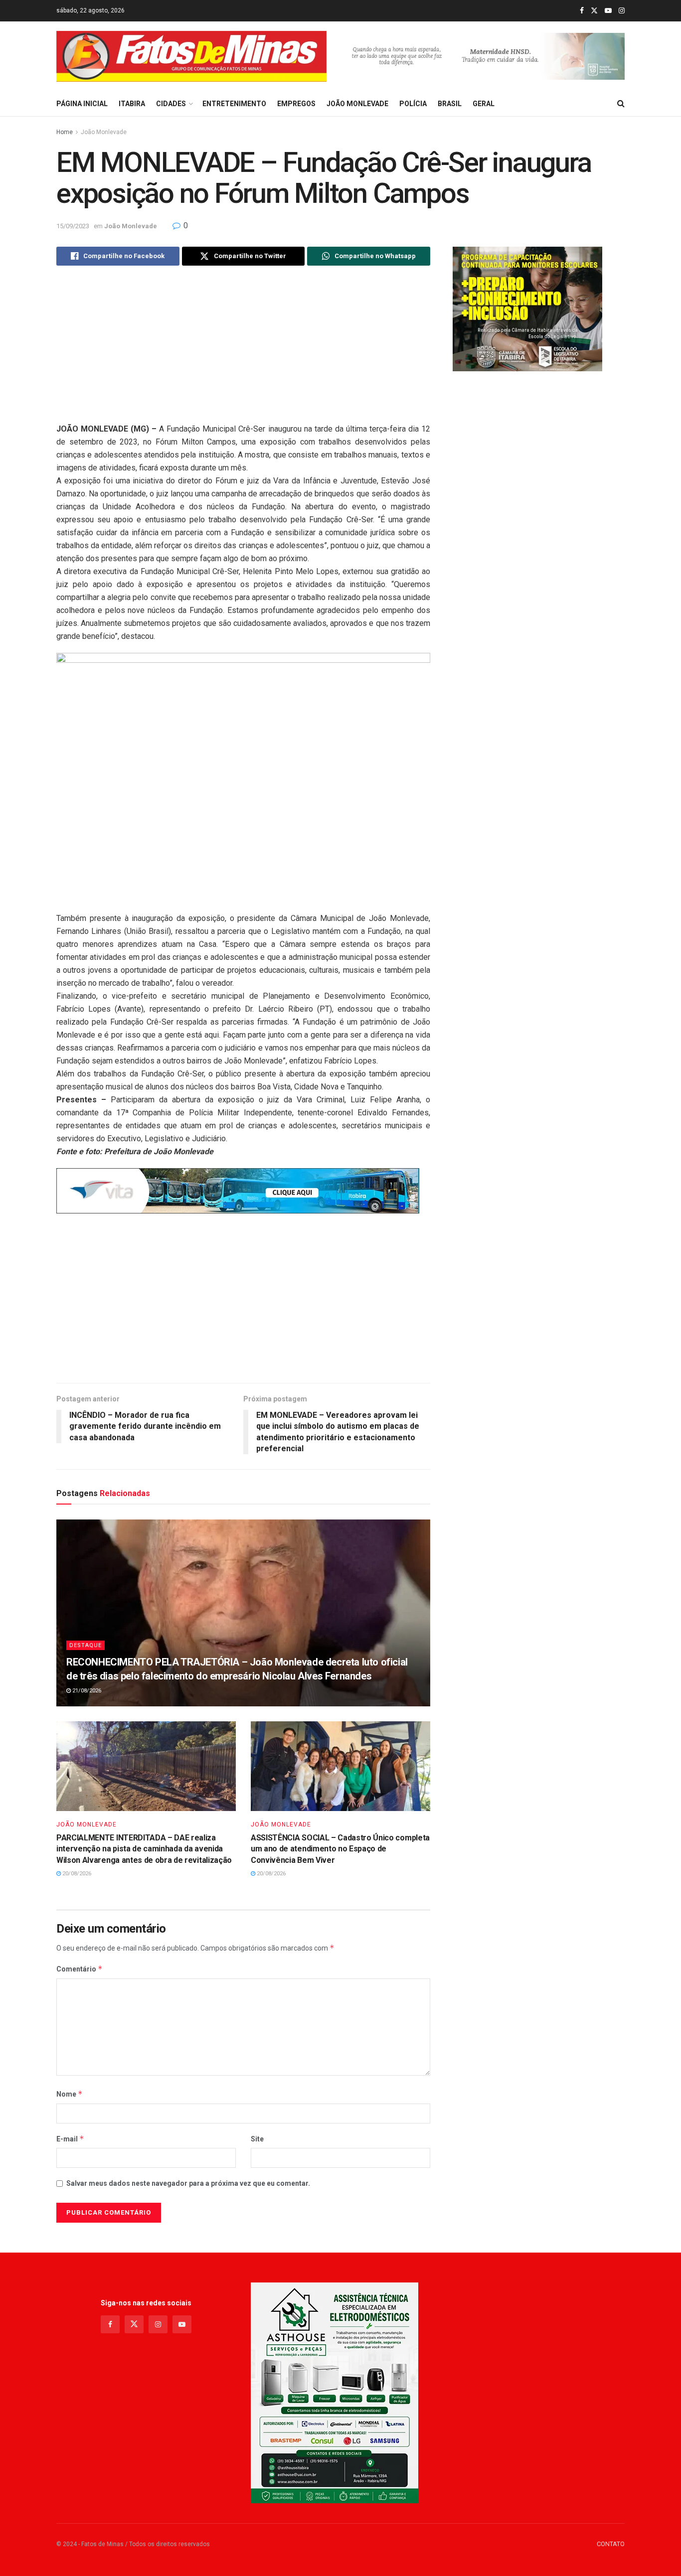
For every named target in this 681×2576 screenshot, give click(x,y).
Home (65, 132)
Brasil (450, 104)
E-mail (70, 2139)
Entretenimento (234, 104)
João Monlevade (357, 104)
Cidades (171, 104)
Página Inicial (82, 104)
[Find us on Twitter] (594, 11)
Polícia (413, 104)
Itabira (132, 104)
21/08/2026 (86, 1691)
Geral (484, 104)
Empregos (296, 104)
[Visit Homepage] (191, 57)
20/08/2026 (76, 1874)
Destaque (85, 1645)
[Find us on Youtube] (608, 11)
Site (257, 2139)
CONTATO (611, 2544)
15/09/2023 (73, 226)
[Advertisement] (243, 353)
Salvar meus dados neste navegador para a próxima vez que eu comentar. (188, 2183)
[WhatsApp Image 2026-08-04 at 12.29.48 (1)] (335, 2392)
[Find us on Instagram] (622, 11)
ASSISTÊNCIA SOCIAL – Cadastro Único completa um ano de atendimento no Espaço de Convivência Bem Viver (340, 1849)
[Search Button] (621, 104)
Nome (70, 2094)
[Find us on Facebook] (582, 11)
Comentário (80, 1969)
